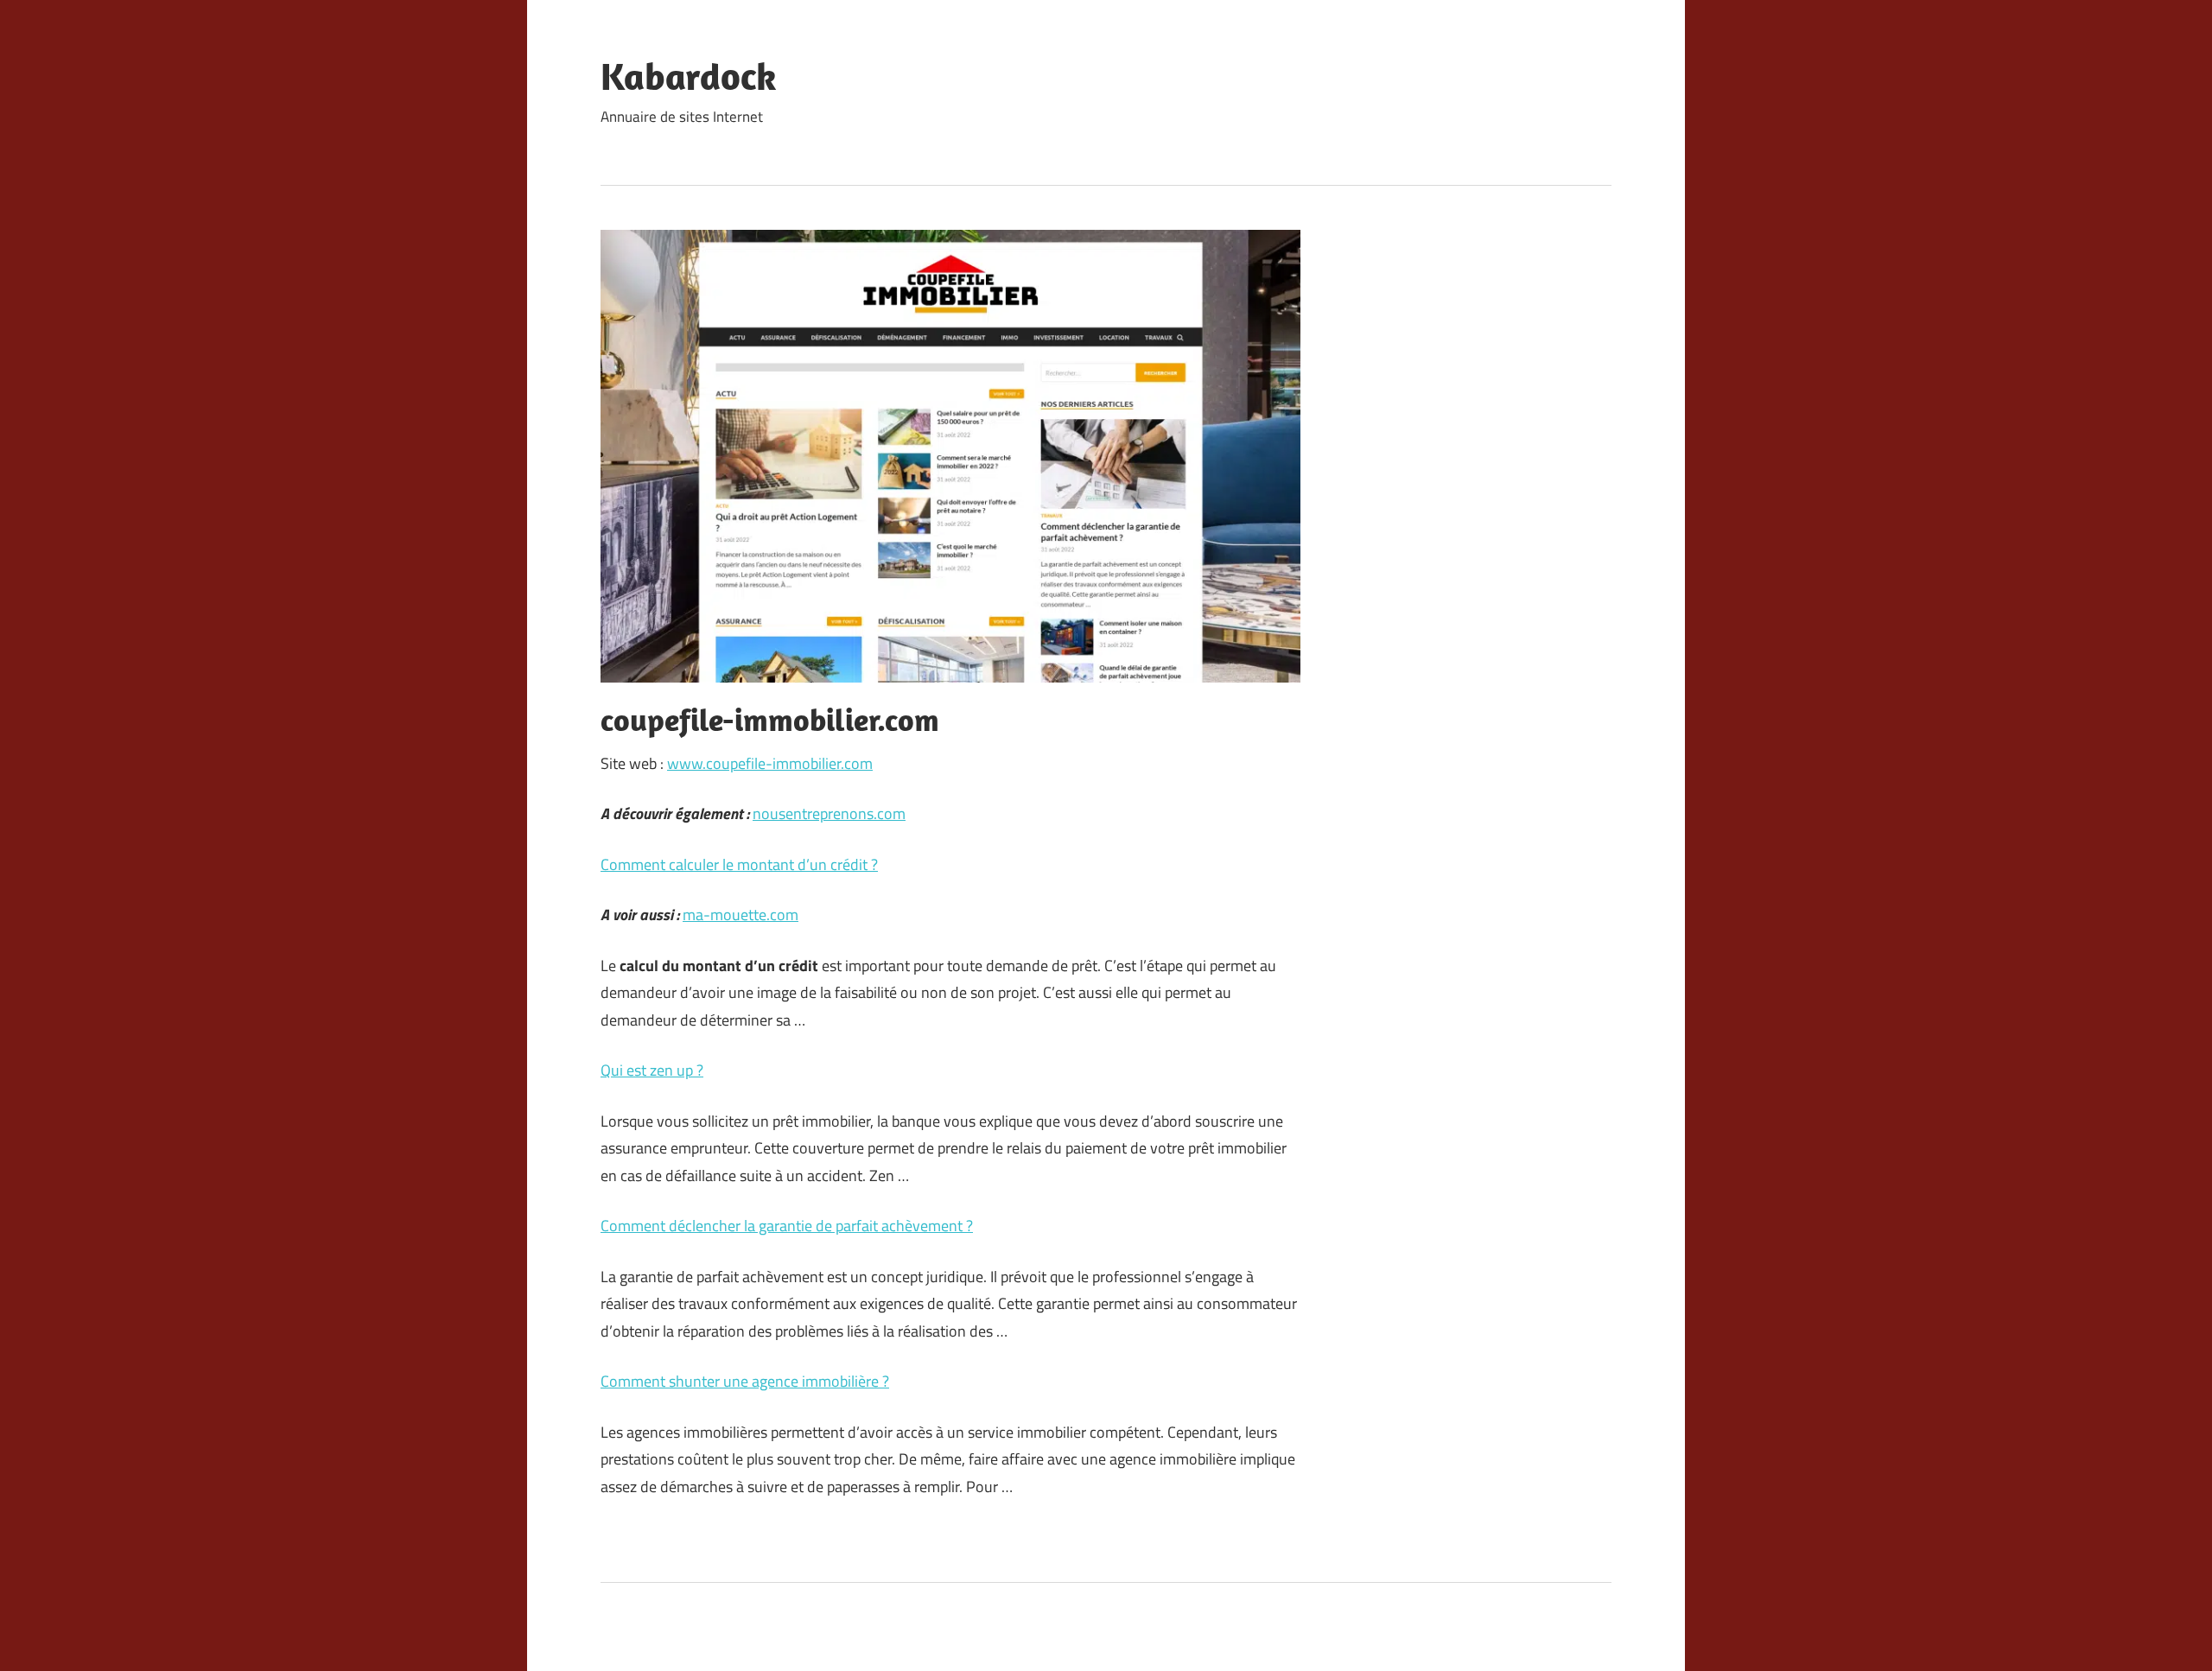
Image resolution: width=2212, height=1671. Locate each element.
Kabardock (689, 76)
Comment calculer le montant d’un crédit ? (739, 864)
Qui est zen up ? (652, 1070)
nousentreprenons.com (829, 813)
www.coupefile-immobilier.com (770, 763)
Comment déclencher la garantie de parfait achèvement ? (787, 1226)
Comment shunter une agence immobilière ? (745, 1381)
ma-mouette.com (741, 915)
